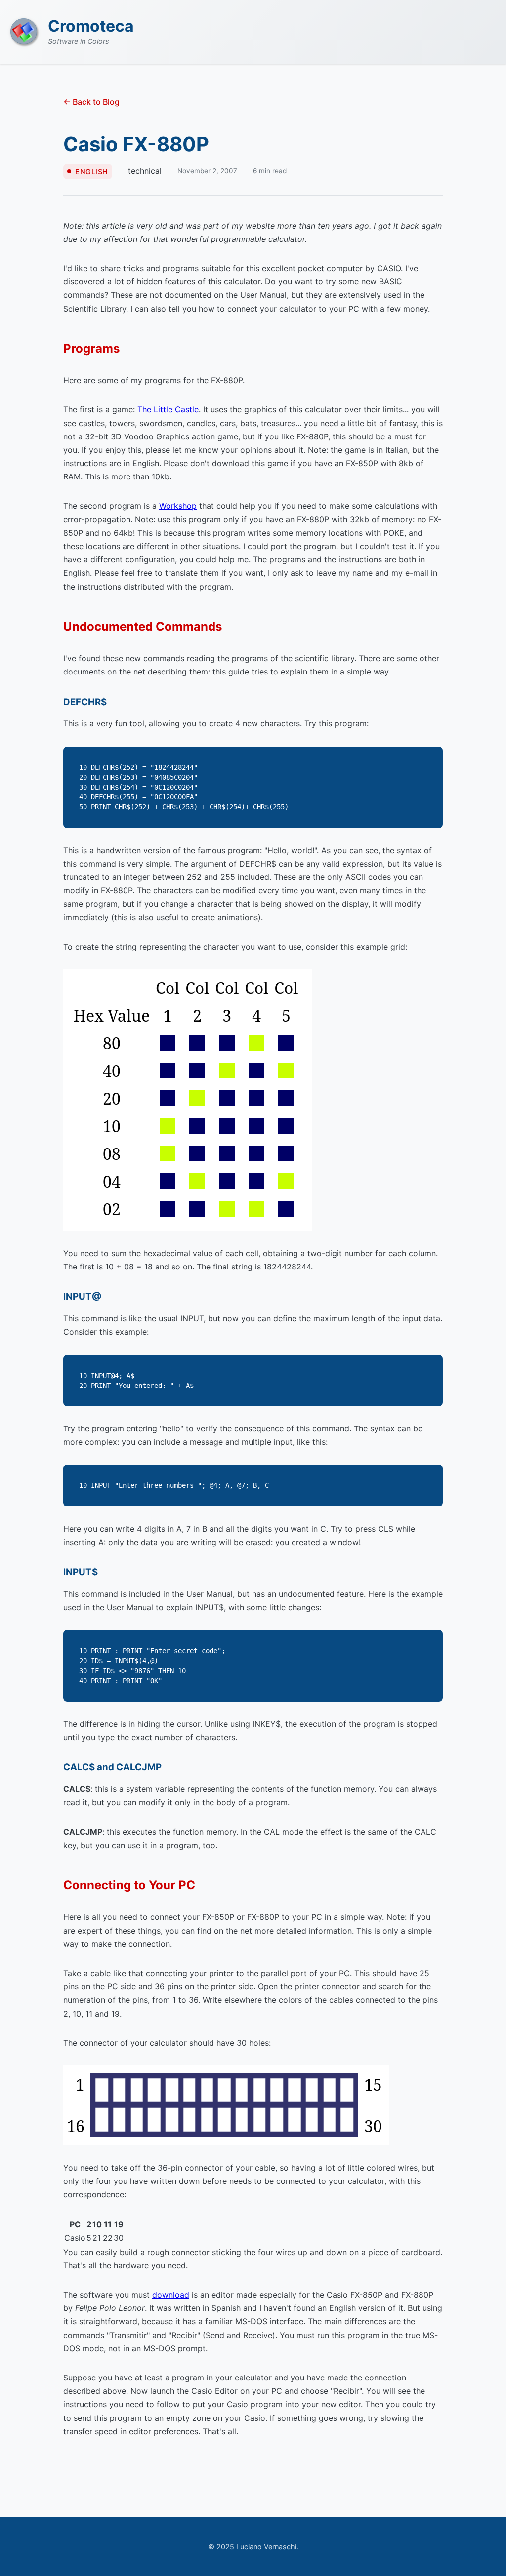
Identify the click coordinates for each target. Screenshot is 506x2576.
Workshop (178, 506)
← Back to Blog (91, 102)
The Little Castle (168, 409)
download (171, 2295)
